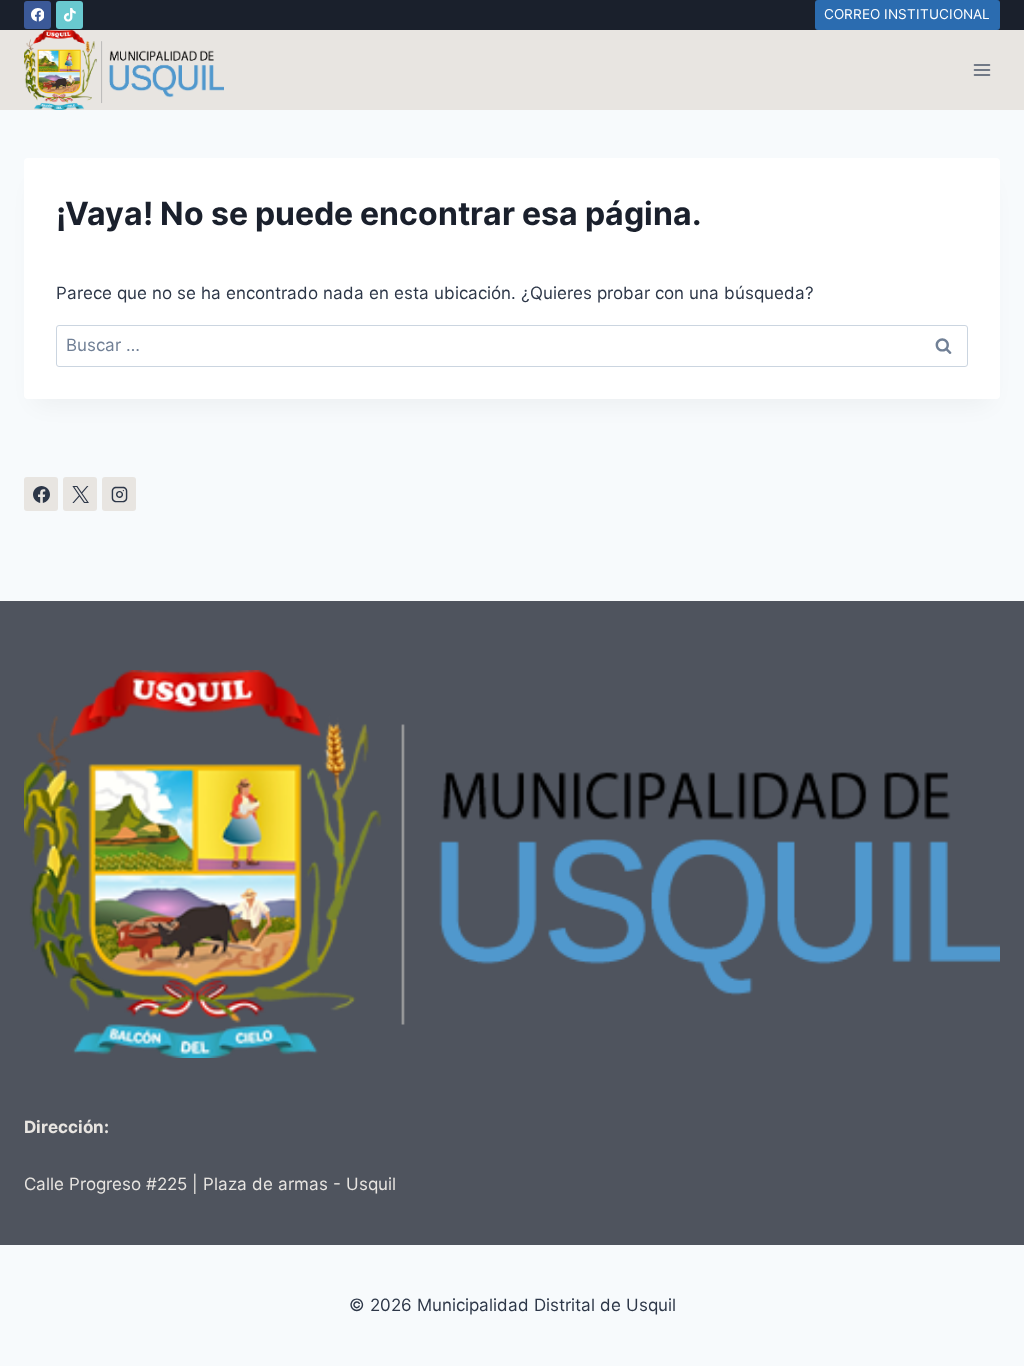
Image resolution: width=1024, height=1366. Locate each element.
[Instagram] (119, 494)
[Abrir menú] (981, 69)
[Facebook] (37, 14)
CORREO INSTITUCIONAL (907, 14)
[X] (80, 494)
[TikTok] (69, 14)
